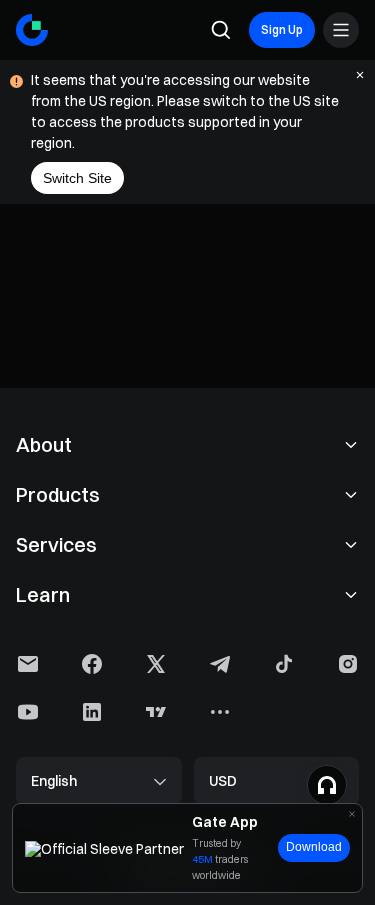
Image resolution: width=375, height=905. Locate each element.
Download (314, 847)
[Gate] (32, 30)
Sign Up (282, 29)
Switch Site (77, 178)
